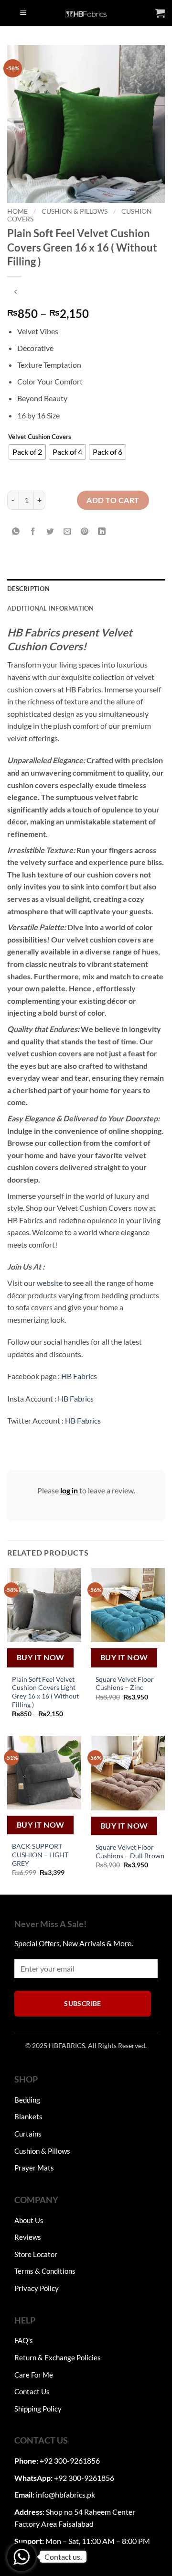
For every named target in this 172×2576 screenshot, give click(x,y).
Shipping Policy (38, 2409)
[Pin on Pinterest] (85, 532)
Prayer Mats (34, 2168)
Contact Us (32, 2391)
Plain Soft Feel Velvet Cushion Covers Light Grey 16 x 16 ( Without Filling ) (45, 1692)
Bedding (27, 2100)
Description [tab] (28, 589)
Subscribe (83, 2003)
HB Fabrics (79, 1376)
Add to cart (113, 500)
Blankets (28, 2116)
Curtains (28, 2134)
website (50, 1283)
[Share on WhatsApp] (16, 532)
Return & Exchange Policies (58, 2357)
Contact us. (63, 2557)
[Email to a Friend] (68, 532)
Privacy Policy (37, 2288)
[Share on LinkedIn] (102, 532)
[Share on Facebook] (33, 532)
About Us (29, 2220)
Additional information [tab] (51, 608)
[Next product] (16, 292)
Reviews (28, 2237)
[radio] (27, 452)
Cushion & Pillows (75, 211)
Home (17, 211)
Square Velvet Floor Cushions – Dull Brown (130, 1852)
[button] (23, 13)
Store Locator (36, 2254)
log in (69, 1490)
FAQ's (24, 2340)
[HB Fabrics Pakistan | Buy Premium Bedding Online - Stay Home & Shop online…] (86, 13)
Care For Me (34, 2375)
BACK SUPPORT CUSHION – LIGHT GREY (40, 1855)
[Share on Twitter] (50, 532)
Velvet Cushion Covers (40, 437)
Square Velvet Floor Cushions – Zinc (125, 1684)
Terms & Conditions (45, 2271)
